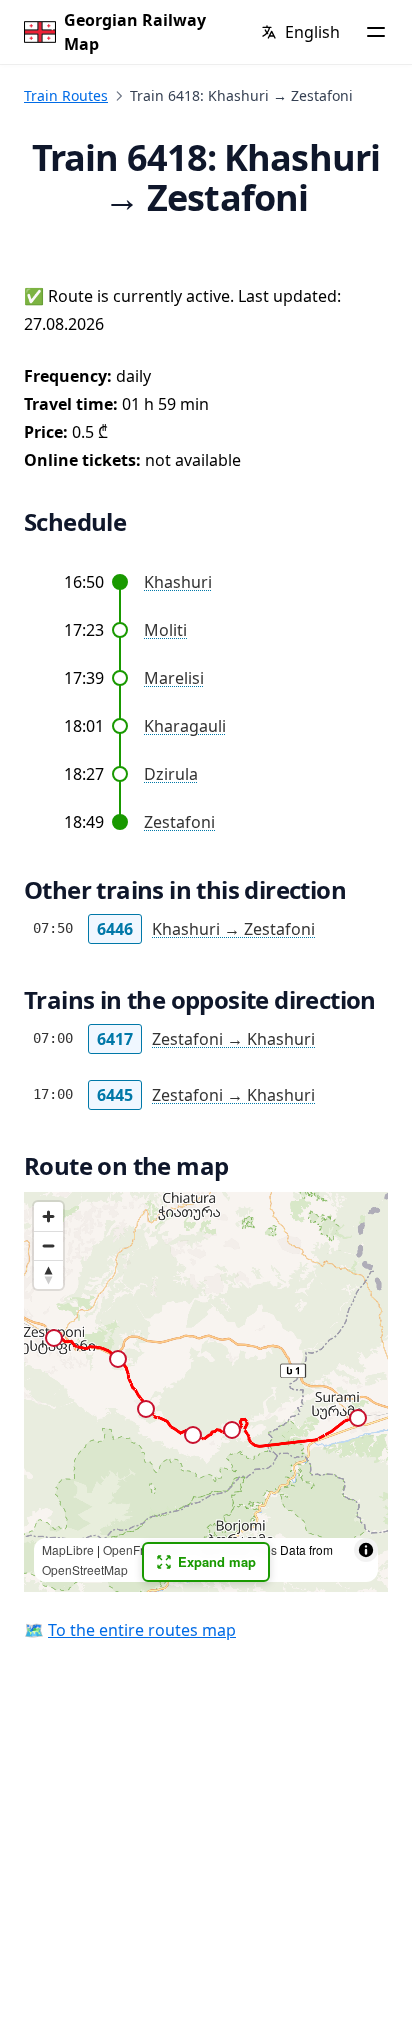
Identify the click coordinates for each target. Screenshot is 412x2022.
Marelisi (174, 678)
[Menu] (376, 32)
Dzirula (171, 774)
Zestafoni (179, 822)
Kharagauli (185, 726)
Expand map (217, 1561)
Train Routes (66, 95)
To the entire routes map (142, 1630)
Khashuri (178, 582)
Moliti (165, 630)
